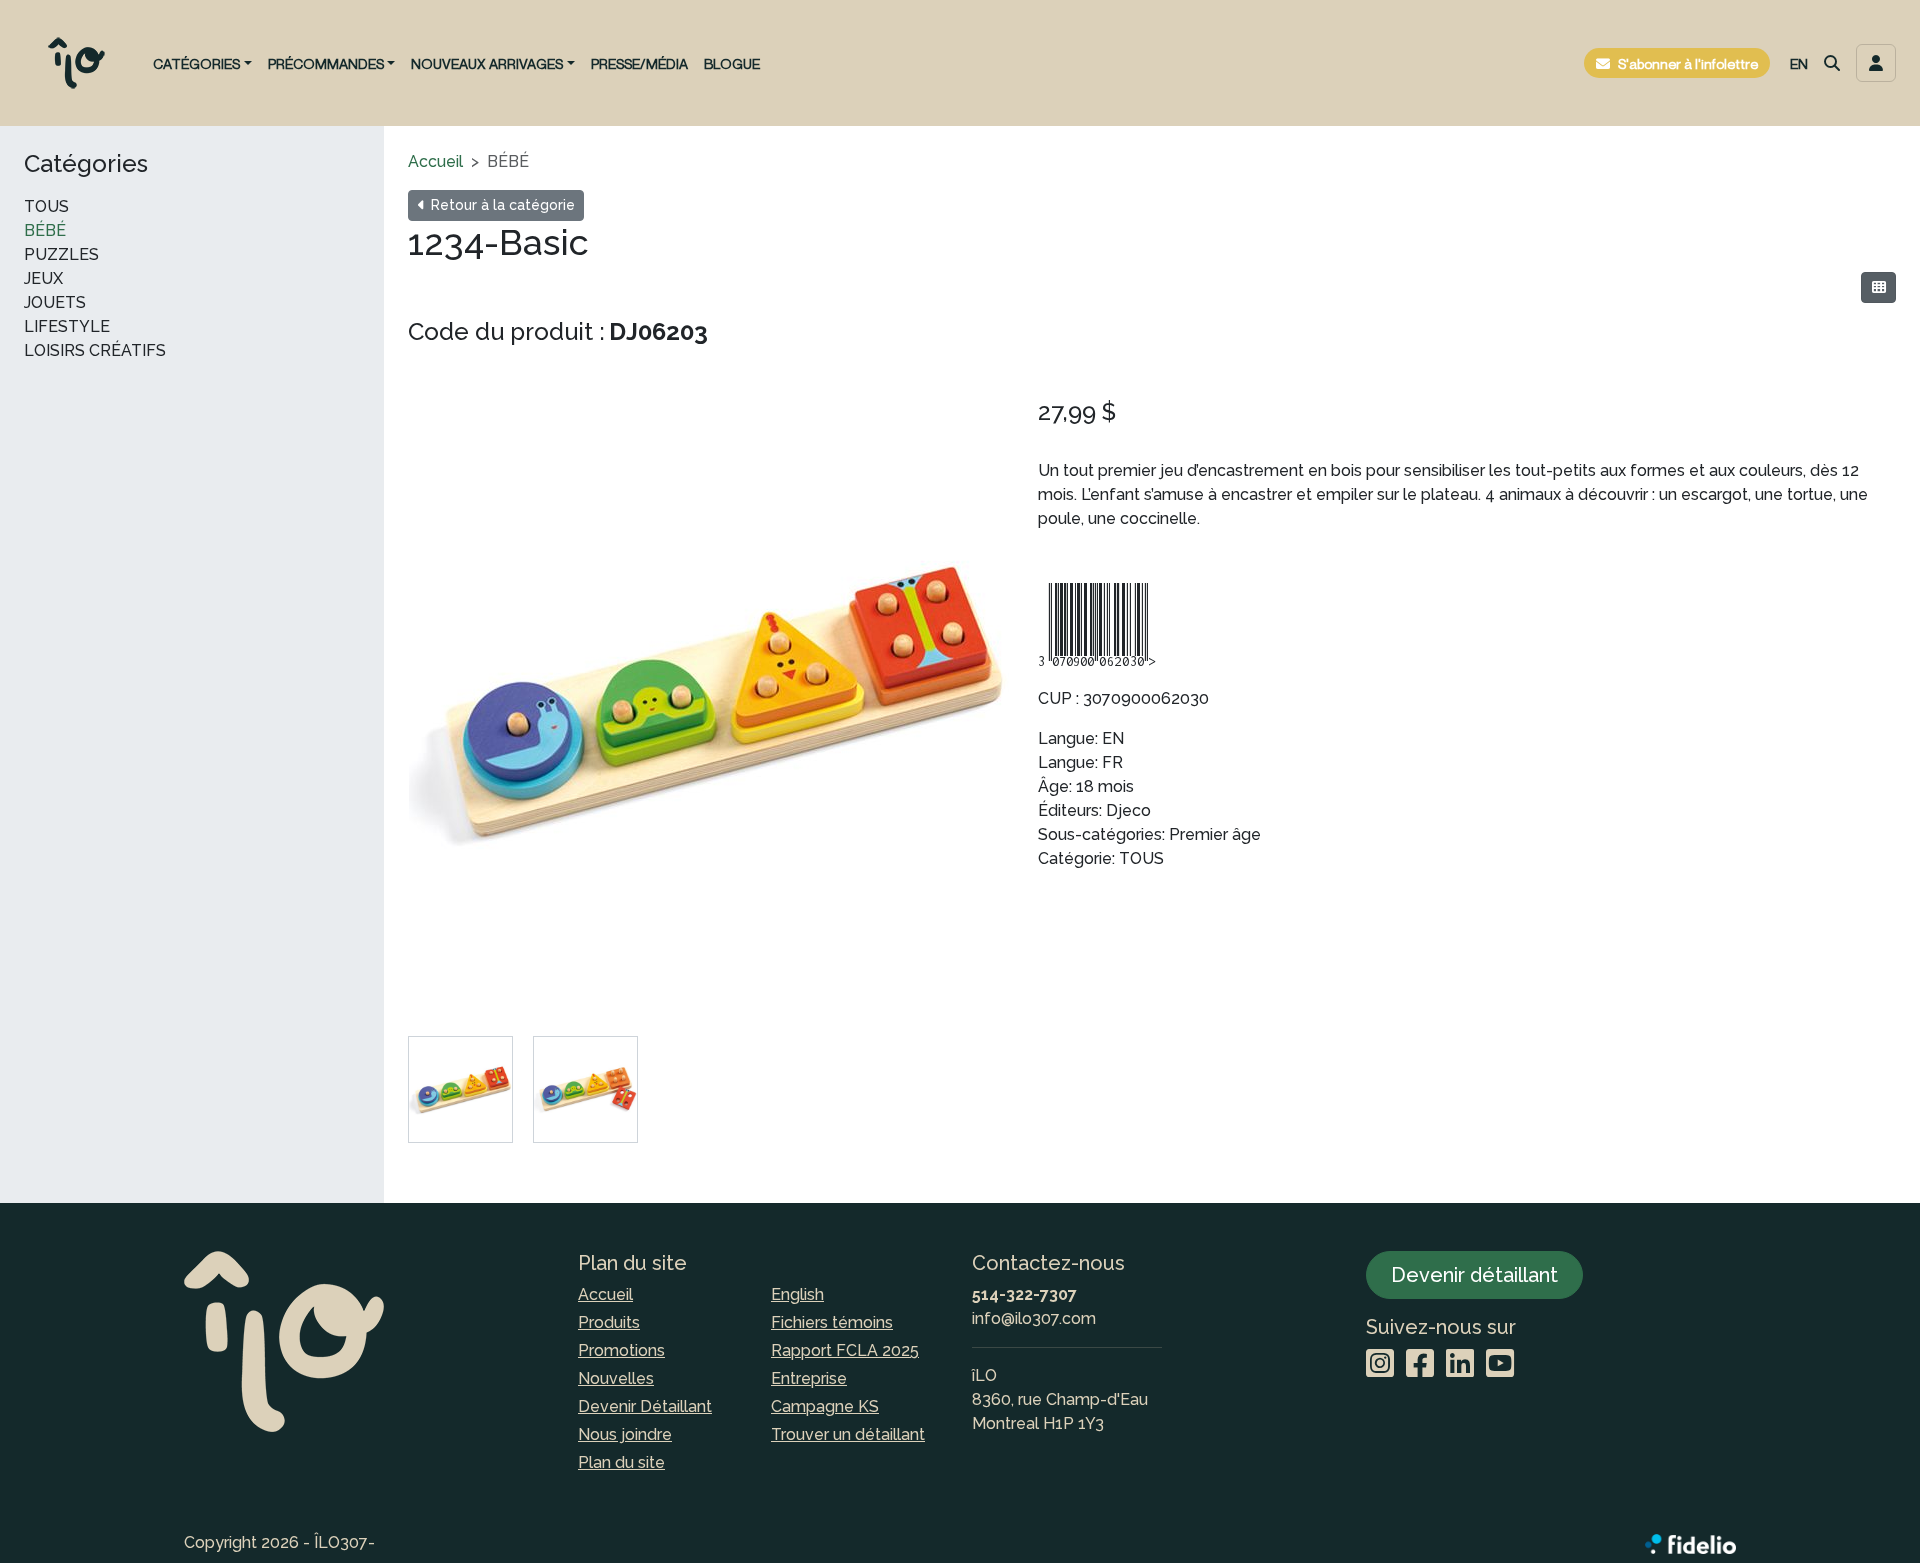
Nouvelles (616, 1378)
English (797, 1294)
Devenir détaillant (1474, 1275)
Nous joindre (625, 1434)
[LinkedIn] (1460, 1364)
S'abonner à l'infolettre (1688, 63)
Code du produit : (506, 331)
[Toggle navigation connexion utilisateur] (1876, 63)
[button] (1832, 63)
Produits (609, 1322)
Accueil (435, 161)
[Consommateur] (1878, 287)
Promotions (621, 1350)
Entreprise (809, 1378)
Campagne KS (825, 1406)
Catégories (86, 164)
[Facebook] (1420, 1364)
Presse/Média (639, 63)
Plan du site (621, 1462)
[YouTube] (1500, 1364)
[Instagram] (1380, 1364)
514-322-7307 (1024, 1294)
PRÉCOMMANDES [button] (326, 63)
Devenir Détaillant (645, 1406)
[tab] (460, 1089)
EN (1799, 63)
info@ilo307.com (1034, 1318)
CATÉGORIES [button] (196, 63)
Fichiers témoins (832, 1322)
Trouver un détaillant (848, 1434)
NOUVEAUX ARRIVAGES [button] (487, 63)
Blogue (732, 63)
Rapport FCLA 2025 (845, 1350)
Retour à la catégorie (501, 205)
